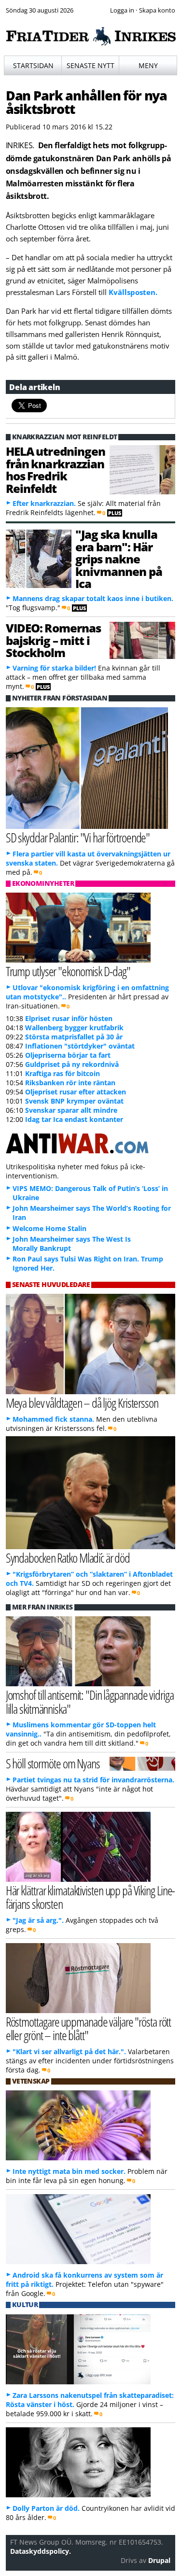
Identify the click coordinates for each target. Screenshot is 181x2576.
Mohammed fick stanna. (53, 1419)
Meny (148, 65)
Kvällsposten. (133, 292)
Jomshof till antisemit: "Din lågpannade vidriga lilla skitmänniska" (90, 1702)
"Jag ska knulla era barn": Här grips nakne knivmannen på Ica (119, 559)
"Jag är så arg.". (38, 1920)
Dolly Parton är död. (46, 2508)
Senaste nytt (90, 65)
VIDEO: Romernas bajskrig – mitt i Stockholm (53, 640)
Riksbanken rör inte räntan (70, 1083)
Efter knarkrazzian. (44, 503)
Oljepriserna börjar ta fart (68, 1055)
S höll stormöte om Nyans (53, 1763)
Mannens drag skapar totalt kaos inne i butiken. (93, 598)
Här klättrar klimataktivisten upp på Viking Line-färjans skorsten (90, 1897)
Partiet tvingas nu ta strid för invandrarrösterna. (93, 1780)
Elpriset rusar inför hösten (69, 1018)
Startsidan (33, 65)
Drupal (159, 2560)
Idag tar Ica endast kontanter (74, 1119)
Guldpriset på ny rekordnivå (72, 1064)
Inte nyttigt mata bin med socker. (69, 2171)
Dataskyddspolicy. (41, 2551)
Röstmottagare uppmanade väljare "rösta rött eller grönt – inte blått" (89, 2029)
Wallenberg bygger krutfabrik (74, 1028)
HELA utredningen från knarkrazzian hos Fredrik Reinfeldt (56, 469)
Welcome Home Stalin (49, 1228)
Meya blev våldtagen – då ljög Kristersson (82, 1403)
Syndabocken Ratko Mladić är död (68, 1558)
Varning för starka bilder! (54, 668)
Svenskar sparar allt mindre (71, 1110)
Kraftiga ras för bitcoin (63, 1073)
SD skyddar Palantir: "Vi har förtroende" (78, 837)
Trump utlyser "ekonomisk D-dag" (68, 971)
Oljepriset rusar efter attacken (76, 1092)
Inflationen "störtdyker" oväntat (80, 1046)
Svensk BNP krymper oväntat (74, 1101)
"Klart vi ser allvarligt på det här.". (69, 2051)
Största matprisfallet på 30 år (74, 1037)
